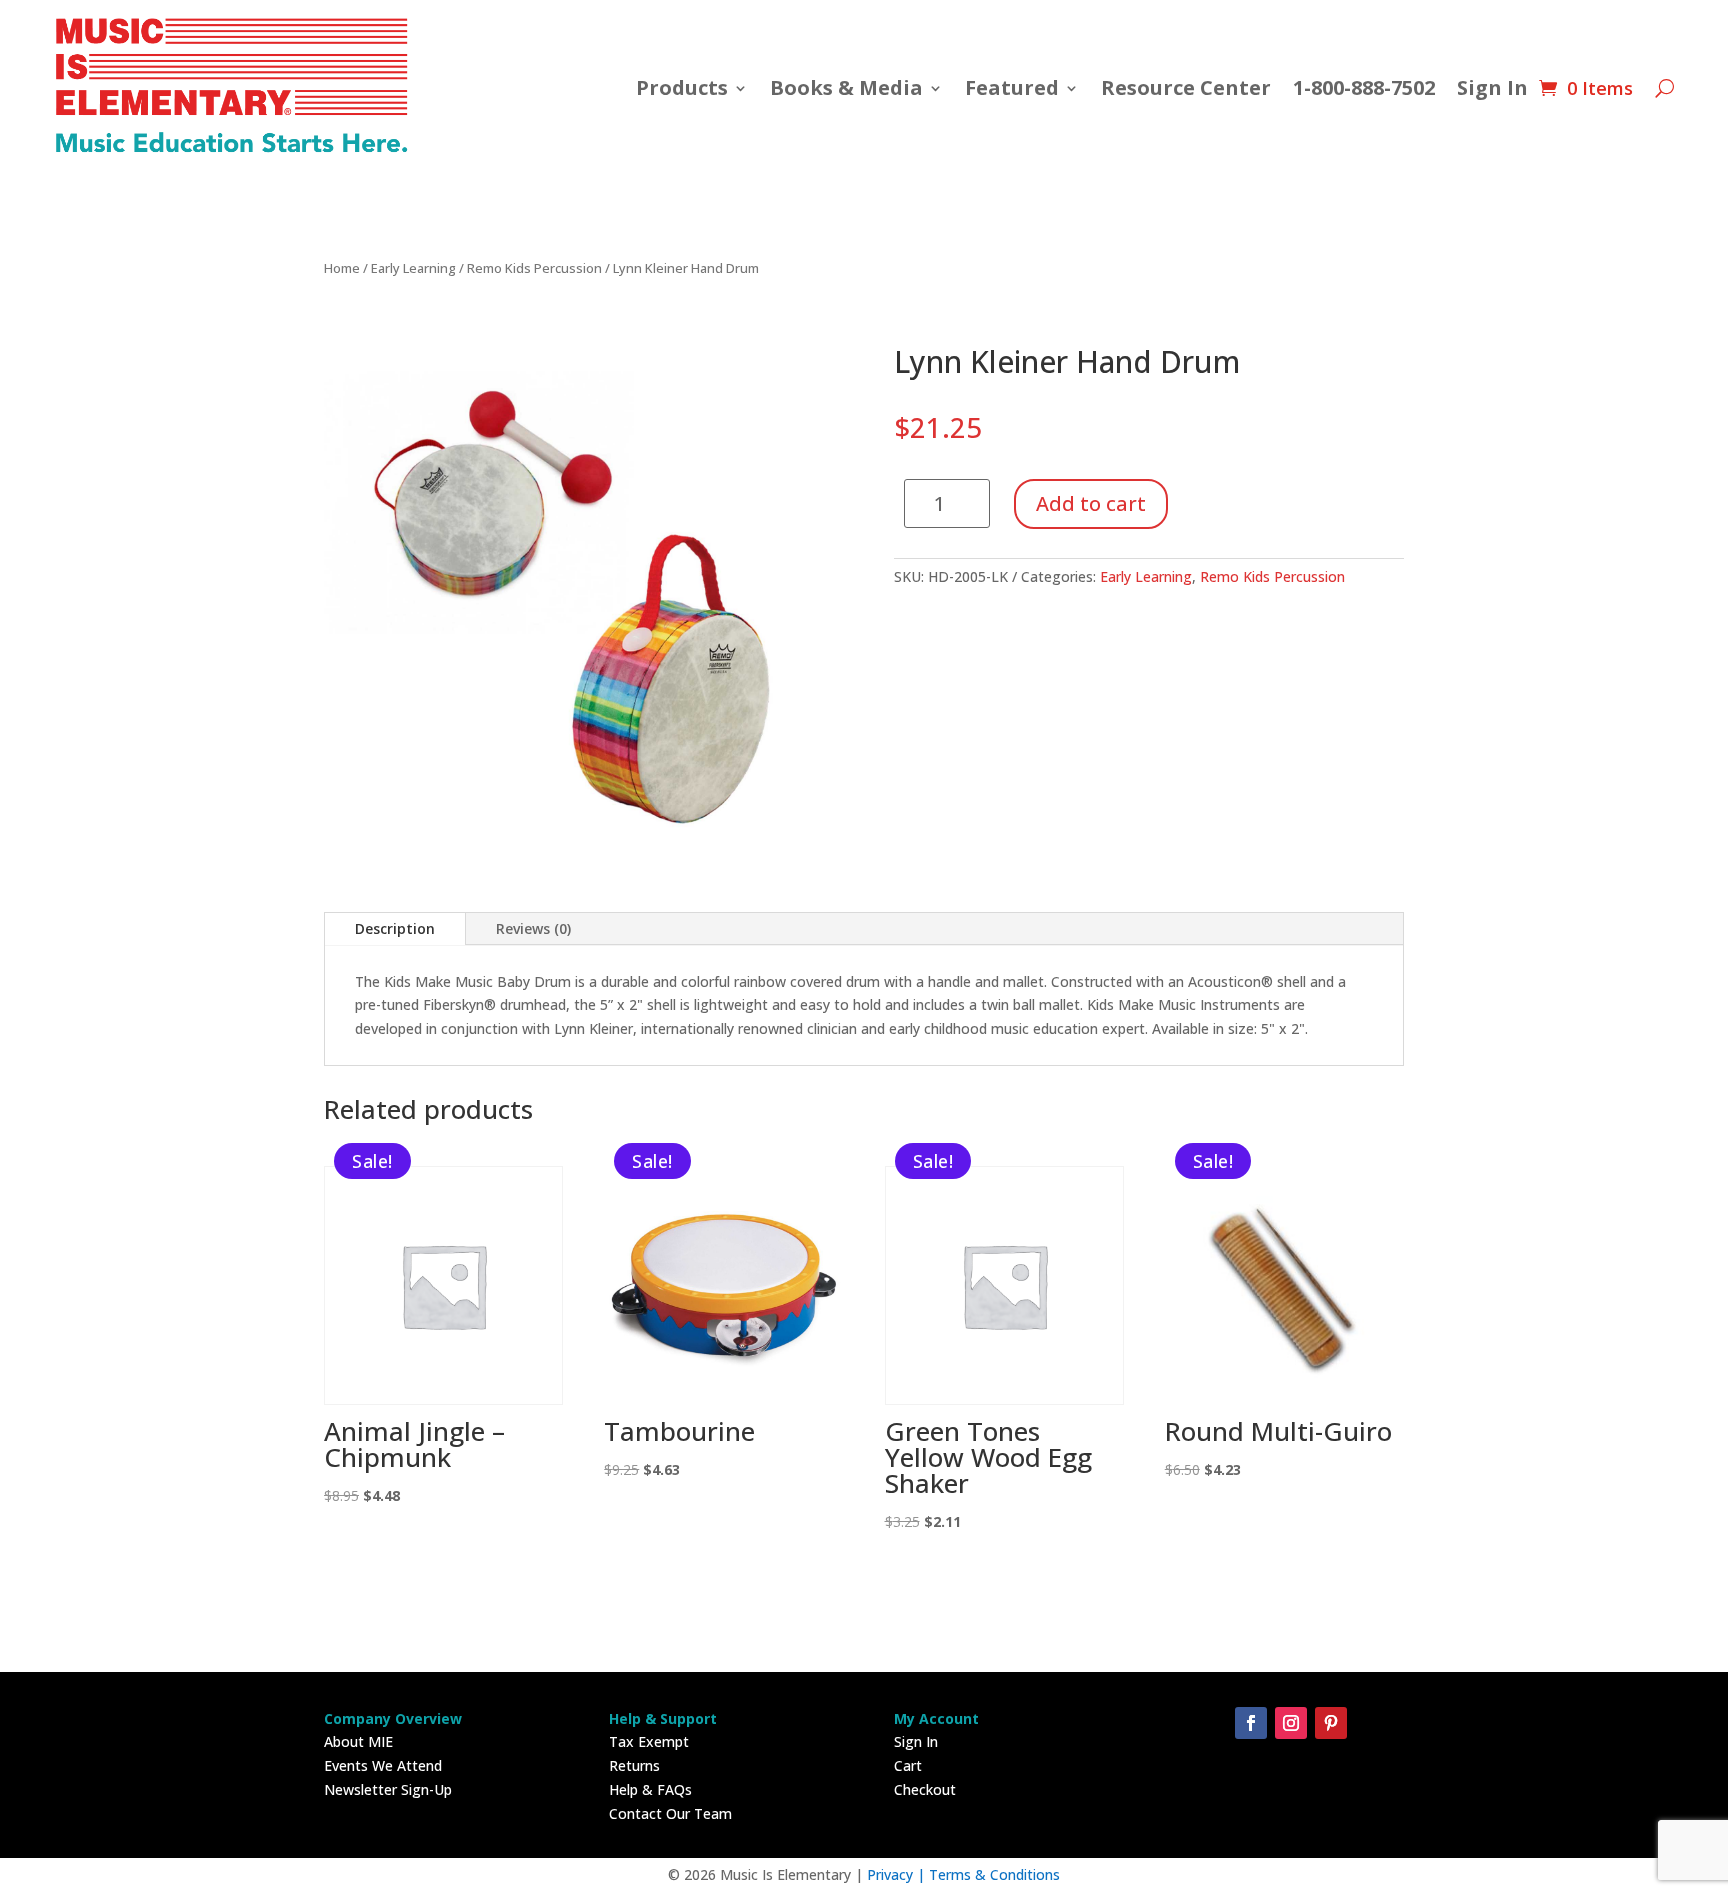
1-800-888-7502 (1364, 87)
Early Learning (413, 268)
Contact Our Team (670, 1813)
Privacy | (898, 1874)
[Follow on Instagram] (1291, 1723)
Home (342, 268)
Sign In (1492, 87)
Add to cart (1091, 503)
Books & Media (846, 87)
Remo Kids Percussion (534, 268)
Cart (908, 1765)
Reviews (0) (533, 928)
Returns (634, 1765)
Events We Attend (383, 1765)
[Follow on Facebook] (1251, 1723)
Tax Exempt (649, 1741)
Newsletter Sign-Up (388, 1789)
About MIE (358, 1741)
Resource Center (1186, 87)
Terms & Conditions (994, 1874)
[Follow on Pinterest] (1331, 1723)
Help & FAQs (650, 1789)
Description (395, 928)
